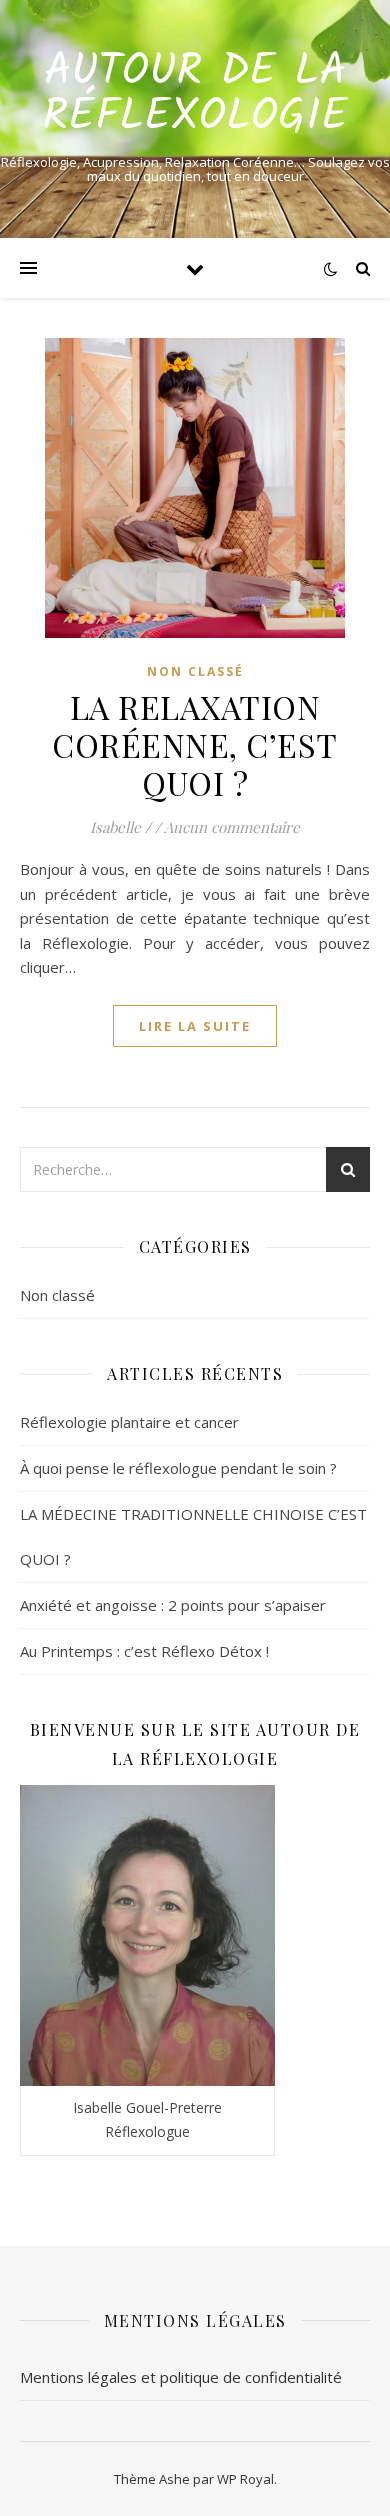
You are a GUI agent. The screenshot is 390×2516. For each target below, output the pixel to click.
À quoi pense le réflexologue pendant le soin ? (178, 1468)
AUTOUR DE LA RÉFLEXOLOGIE (195, 95)
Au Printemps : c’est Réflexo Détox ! (144, 1651)
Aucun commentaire (232, 827)
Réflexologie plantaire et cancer (129, 1422)
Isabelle (115, 827)
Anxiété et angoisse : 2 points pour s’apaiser (173, 1605)
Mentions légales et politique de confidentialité (181, 2377)
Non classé (195, 671)
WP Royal (245, 2479)
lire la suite (195, 1026)
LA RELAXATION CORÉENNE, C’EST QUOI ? (195, 744)
